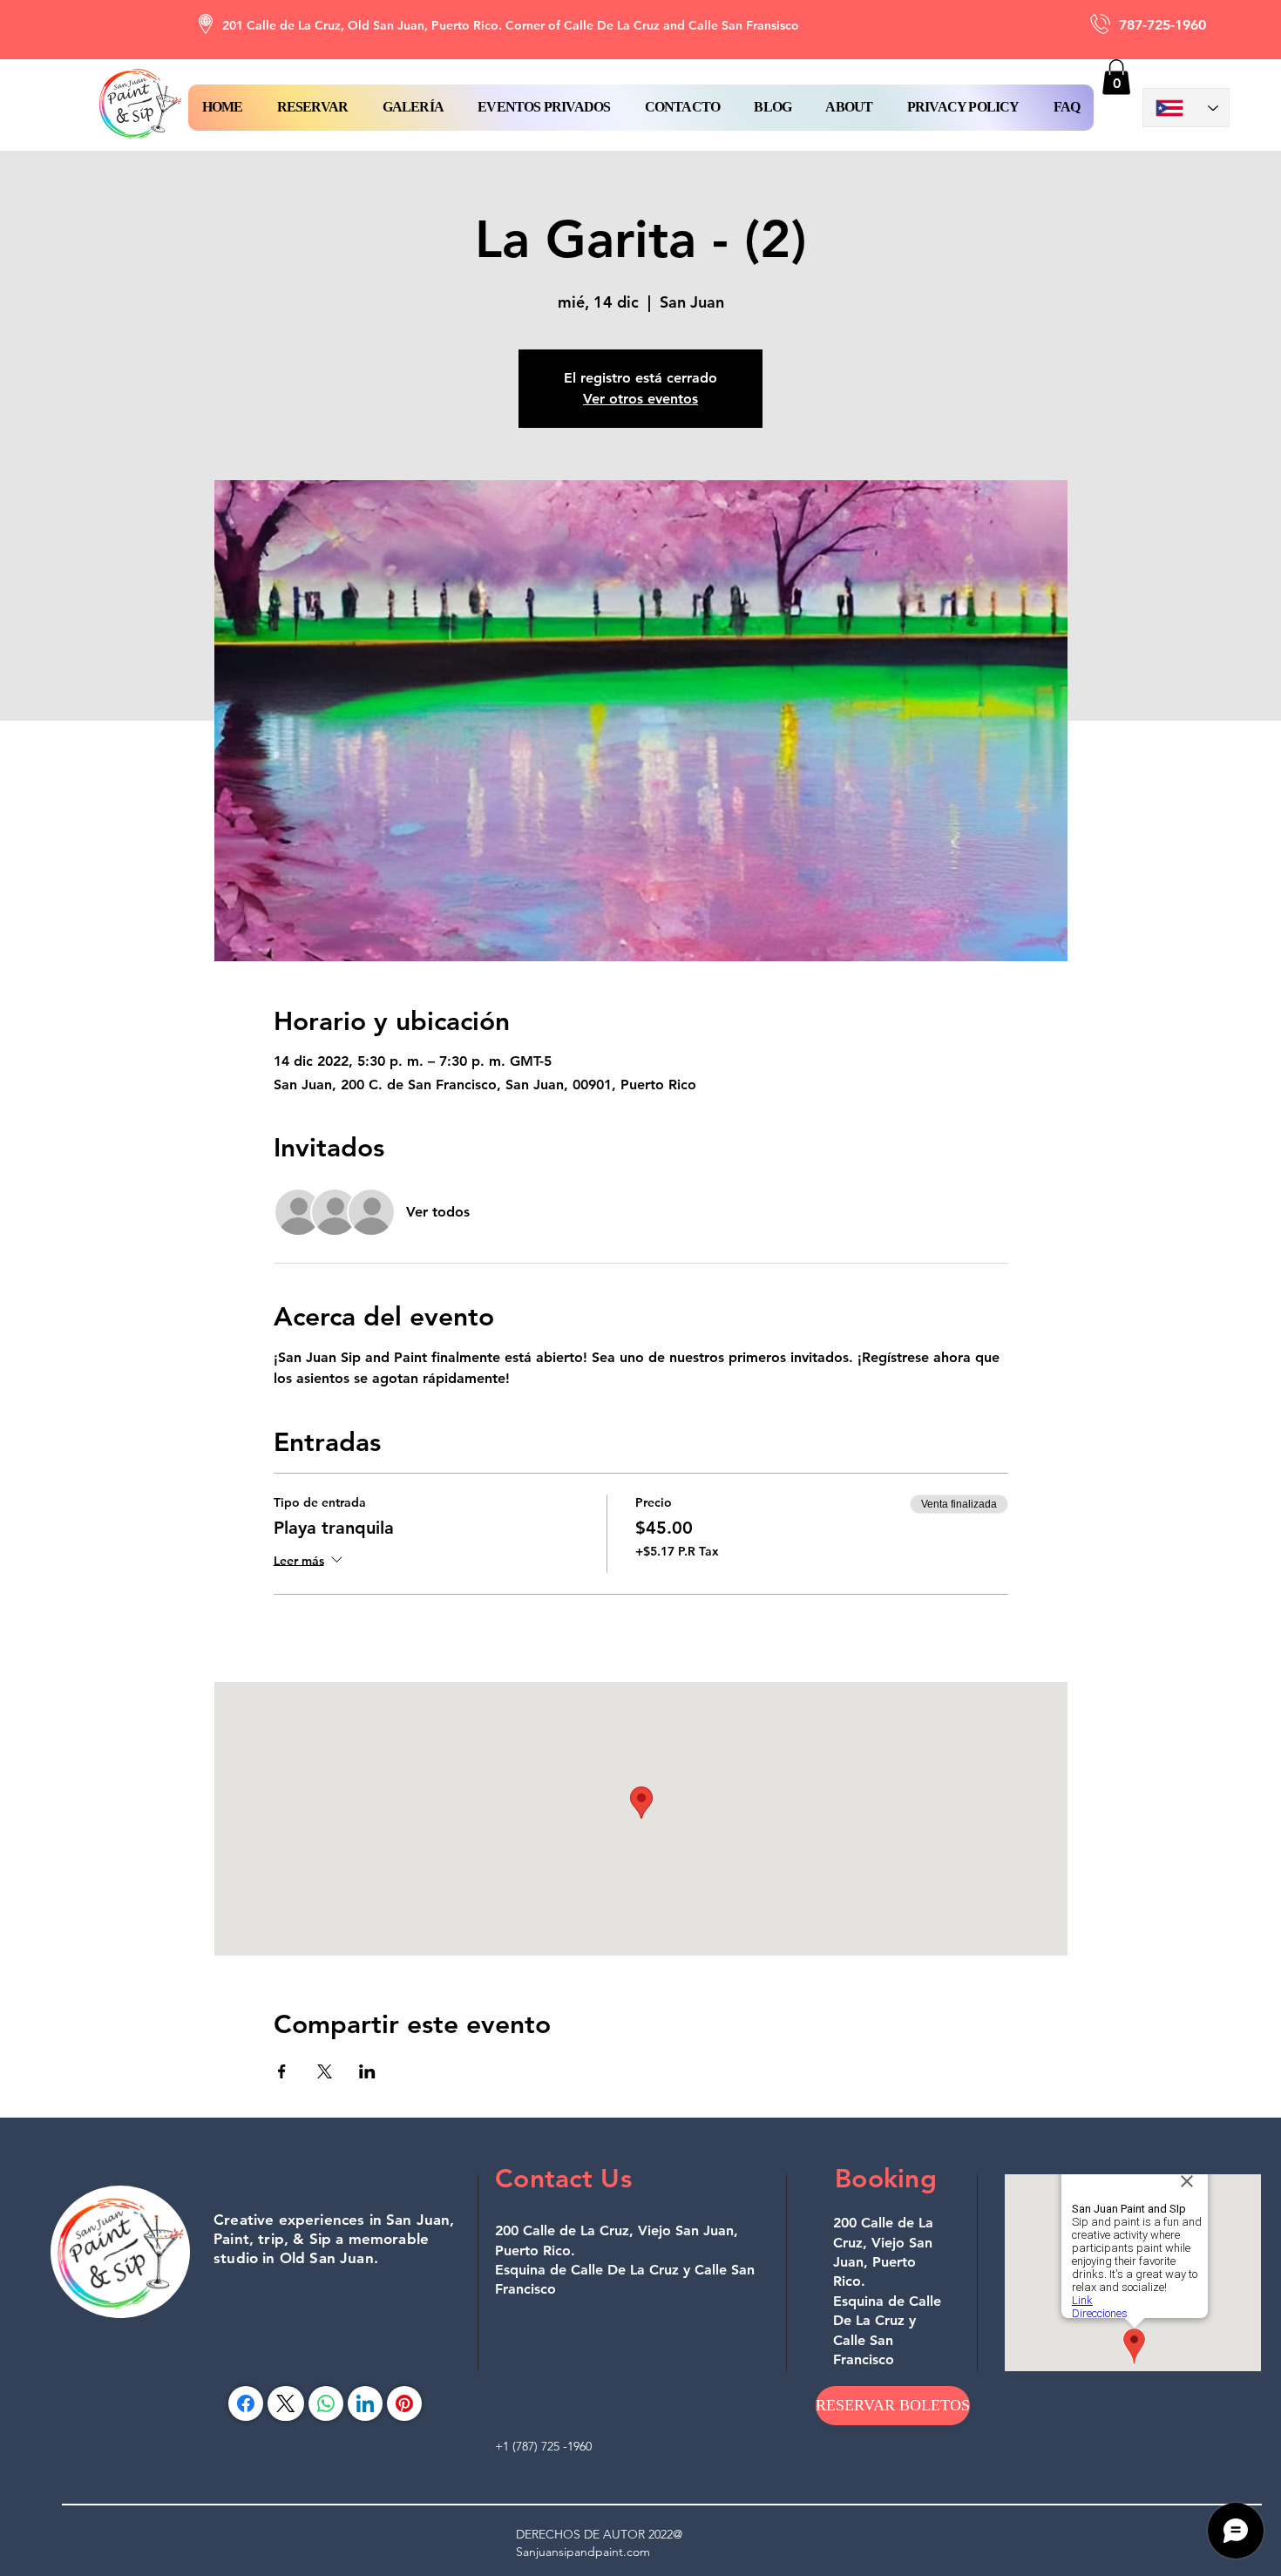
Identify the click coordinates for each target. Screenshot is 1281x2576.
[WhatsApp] (326, 2403)
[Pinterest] (404, 2403)
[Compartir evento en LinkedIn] (367, 2071)
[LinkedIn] (365, 2403)
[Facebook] (246, 2403)
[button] (312, 108)
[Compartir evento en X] (325, 2071)
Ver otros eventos (640, 399)
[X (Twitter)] (285, 2403)
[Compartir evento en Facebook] (282, 2071)
